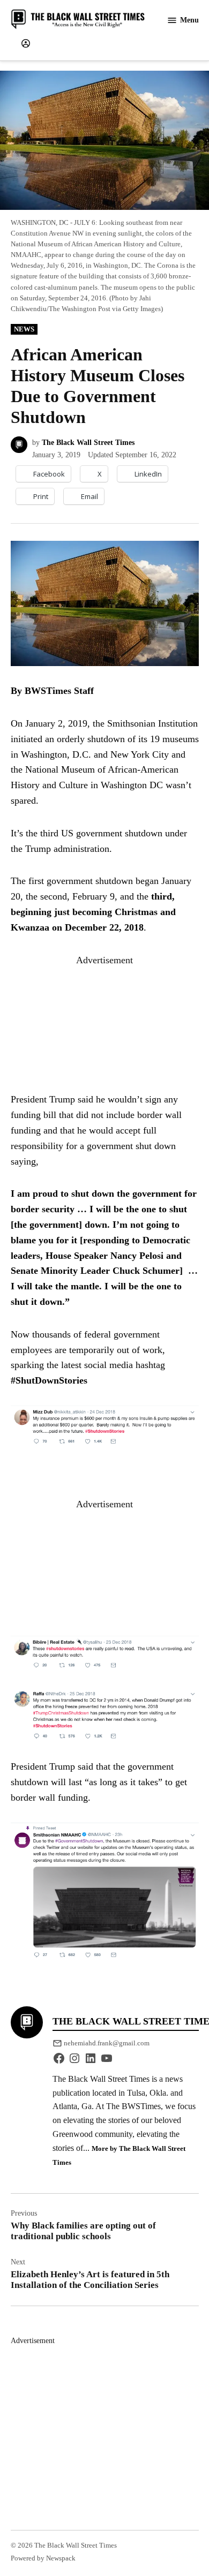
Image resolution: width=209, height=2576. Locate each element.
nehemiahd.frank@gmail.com (107, 2043)
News (24, 329)
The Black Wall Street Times (88, 442)
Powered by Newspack (43, 2558)
